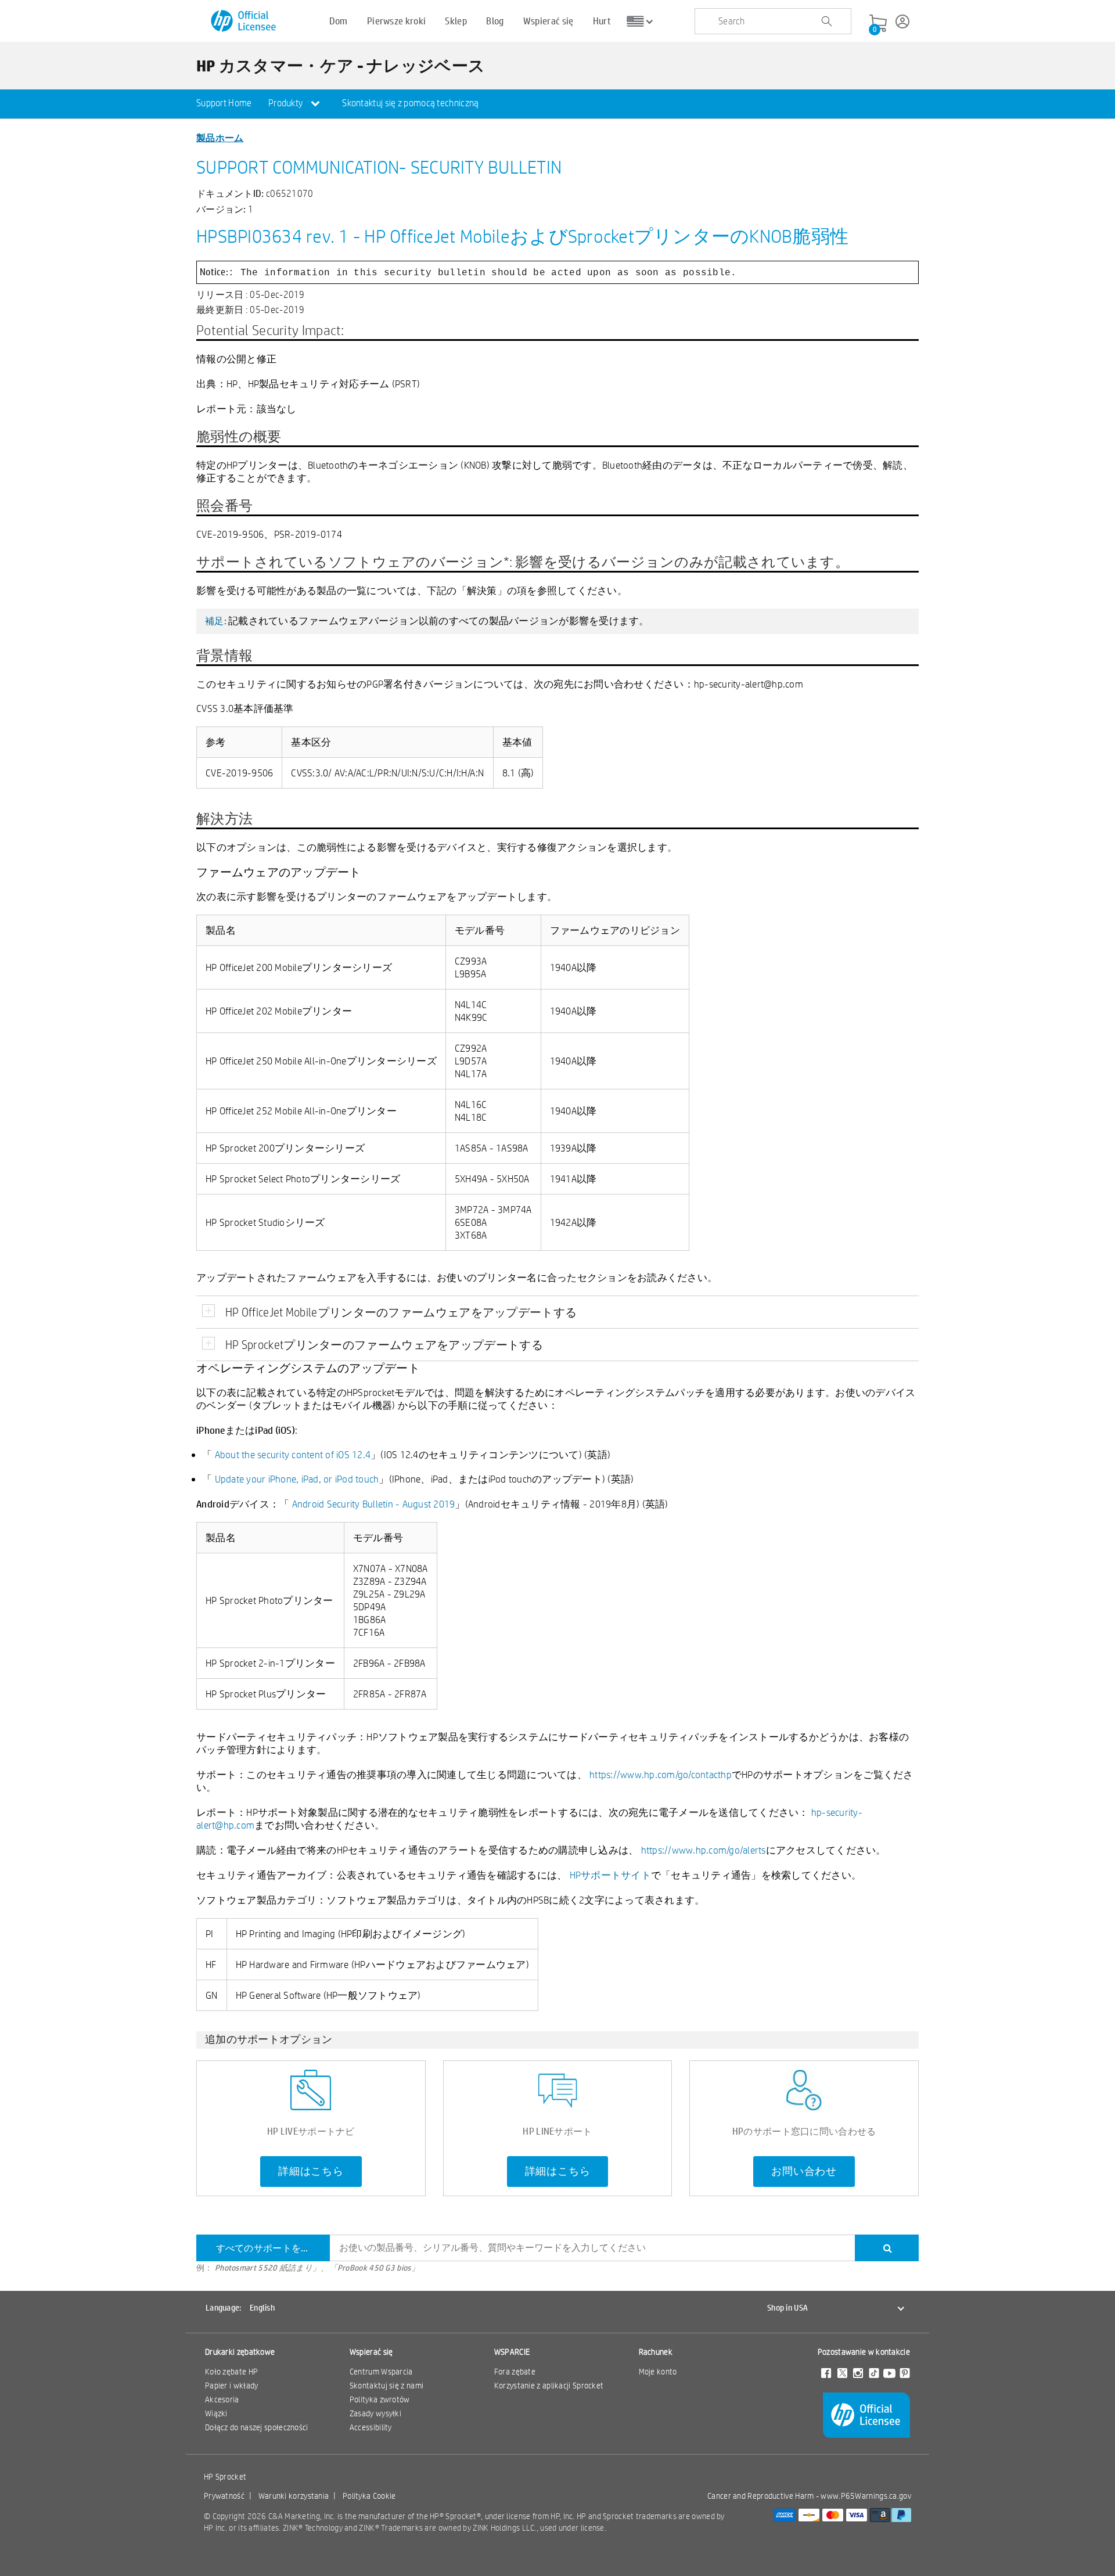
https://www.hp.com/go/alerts (704, 1850)
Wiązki (216, 2413)
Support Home (224, 103)
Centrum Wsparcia (381, 2372)
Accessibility (371, 2427)
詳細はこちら (311, 2171)
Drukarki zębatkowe (240, 2352)
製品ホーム (220, 137)
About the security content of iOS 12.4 (293, 1454)
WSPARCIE (512, 2352)
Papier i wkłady (232, 2386)
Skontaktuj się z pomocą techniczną (410, 103)
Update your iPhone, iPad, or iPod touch (297, 1479)
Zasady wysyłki (375, 2413)
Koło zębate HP (231, 2372)
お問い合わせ (804, 2171)
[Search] (887, 2248)
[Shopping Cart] (878, 24)
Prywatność (224, 2496)
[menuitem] (224, 104)
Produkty (287, 103)
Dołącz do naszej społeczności (257, 2427)
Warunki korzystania (294, 2496)
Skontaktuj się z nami (386, 2386)
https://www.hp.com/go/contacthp (661, 1774)
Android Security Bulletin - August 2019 (374, 1504)
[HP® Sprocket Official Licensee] (244, 21)
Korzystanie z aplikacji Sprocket (549, 2386)
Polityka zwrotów (380, 2399)
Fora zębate (515, 2372)
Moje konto (658, 2372)
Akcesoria (222, 2399)
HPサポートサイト (610, 1875)
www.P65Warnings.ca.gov (866, 2496)
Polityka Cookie (369, 2496)
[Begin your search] (826, 21)
